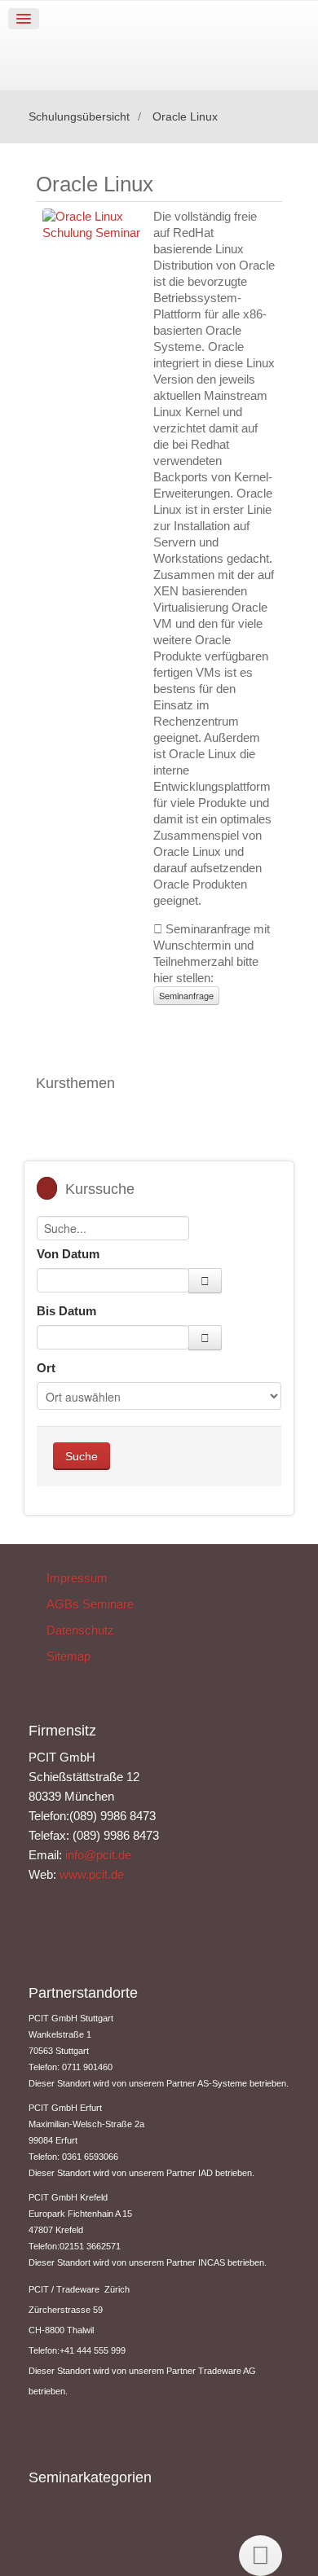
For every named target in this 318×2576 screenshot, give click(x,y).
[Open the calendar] (205, 1281)
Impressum (77, 1578)
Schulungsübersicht (79, 117)
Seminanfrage (186, 995)
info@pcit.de (98, 1855)
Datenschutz (80, 1630)
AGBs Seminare (90, 1604)
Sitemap (68, 1656)
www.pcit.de (92, 1874)
